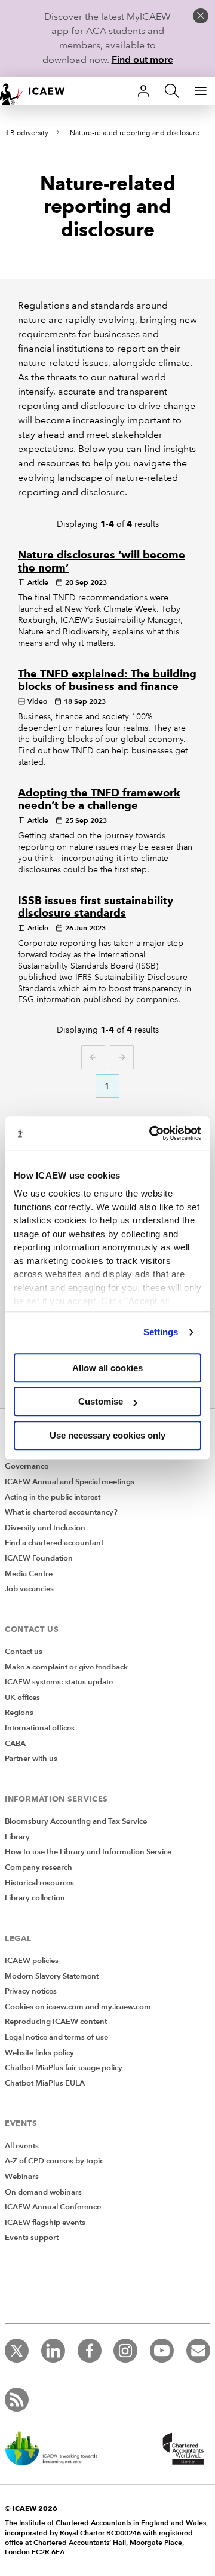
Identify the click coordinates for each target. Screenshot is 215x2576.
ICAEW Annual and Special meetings (70, 1482)
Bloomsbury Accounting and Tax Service (76, 1821)
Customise (101, 1401)
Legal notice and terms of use (56, 2037)
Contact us (24, 1652)
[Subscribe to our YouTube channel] (162, 2351)
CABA (15, 1744)
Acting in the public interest (53, 1497)
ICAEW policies (32, 1961)
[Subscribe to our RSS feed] (17, 2400)
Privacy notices (31, 1991)
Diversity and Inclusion (45, 1528)
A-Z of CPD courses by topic (54, 2161)
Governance (27, 1466)
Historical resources (39, 1883)
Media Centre (29, 1574)
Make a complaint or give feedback (66, 1667)
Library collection (35, 1898)
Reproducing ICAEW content (56, 2022)
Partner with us (31, 1759)
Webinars (22, 2177)
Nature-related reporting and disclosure (135, 133)
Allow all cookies (107, 1368)
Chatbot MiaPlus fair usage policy (64, 2068)
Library (17, 1837)
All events (22, 2146)
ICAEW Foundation (39, 1558)
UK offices (22, 1698)
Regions (19, 1713)
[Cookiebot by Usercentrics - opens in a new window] (152, 1133)
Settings (161, 1332)
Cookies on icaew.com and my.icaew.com (78, 2007)
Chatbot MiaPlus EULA (45, 2083)
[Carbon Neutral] (57, 2450)
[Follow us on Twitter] (17, 2351)
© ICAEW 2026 (31, 2508)
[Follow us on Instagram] (125, 2351)
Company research (39, 1867)
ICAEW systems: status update (59, 1682)
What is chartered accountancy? (61, 1512)
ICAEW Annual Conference (53, 2207)
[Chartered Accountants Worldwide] (182, 2450)
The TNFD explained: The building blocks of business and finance (107, 680)
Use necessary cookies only (107, 1435)
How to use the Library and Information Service (88, 1852)
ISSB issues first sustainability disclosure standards (96, 907)
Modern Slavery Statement (52, 1976)
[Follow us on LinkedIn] (53, 2351)
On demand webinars (43, 2192)
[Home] (38, 91)
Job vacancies (29, 1589)
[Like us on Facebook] (90, 2351)
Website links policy (39, 2053)
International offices (40, 1728)
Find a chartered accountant (54, 1543)
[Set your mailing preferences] (198, 2351)
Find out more (142, 59)
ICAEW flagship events (45, 2223)
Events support (32, 2238)
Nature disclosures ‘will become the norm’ (102, 561)
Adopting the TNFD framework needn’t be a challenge (99, 799)
